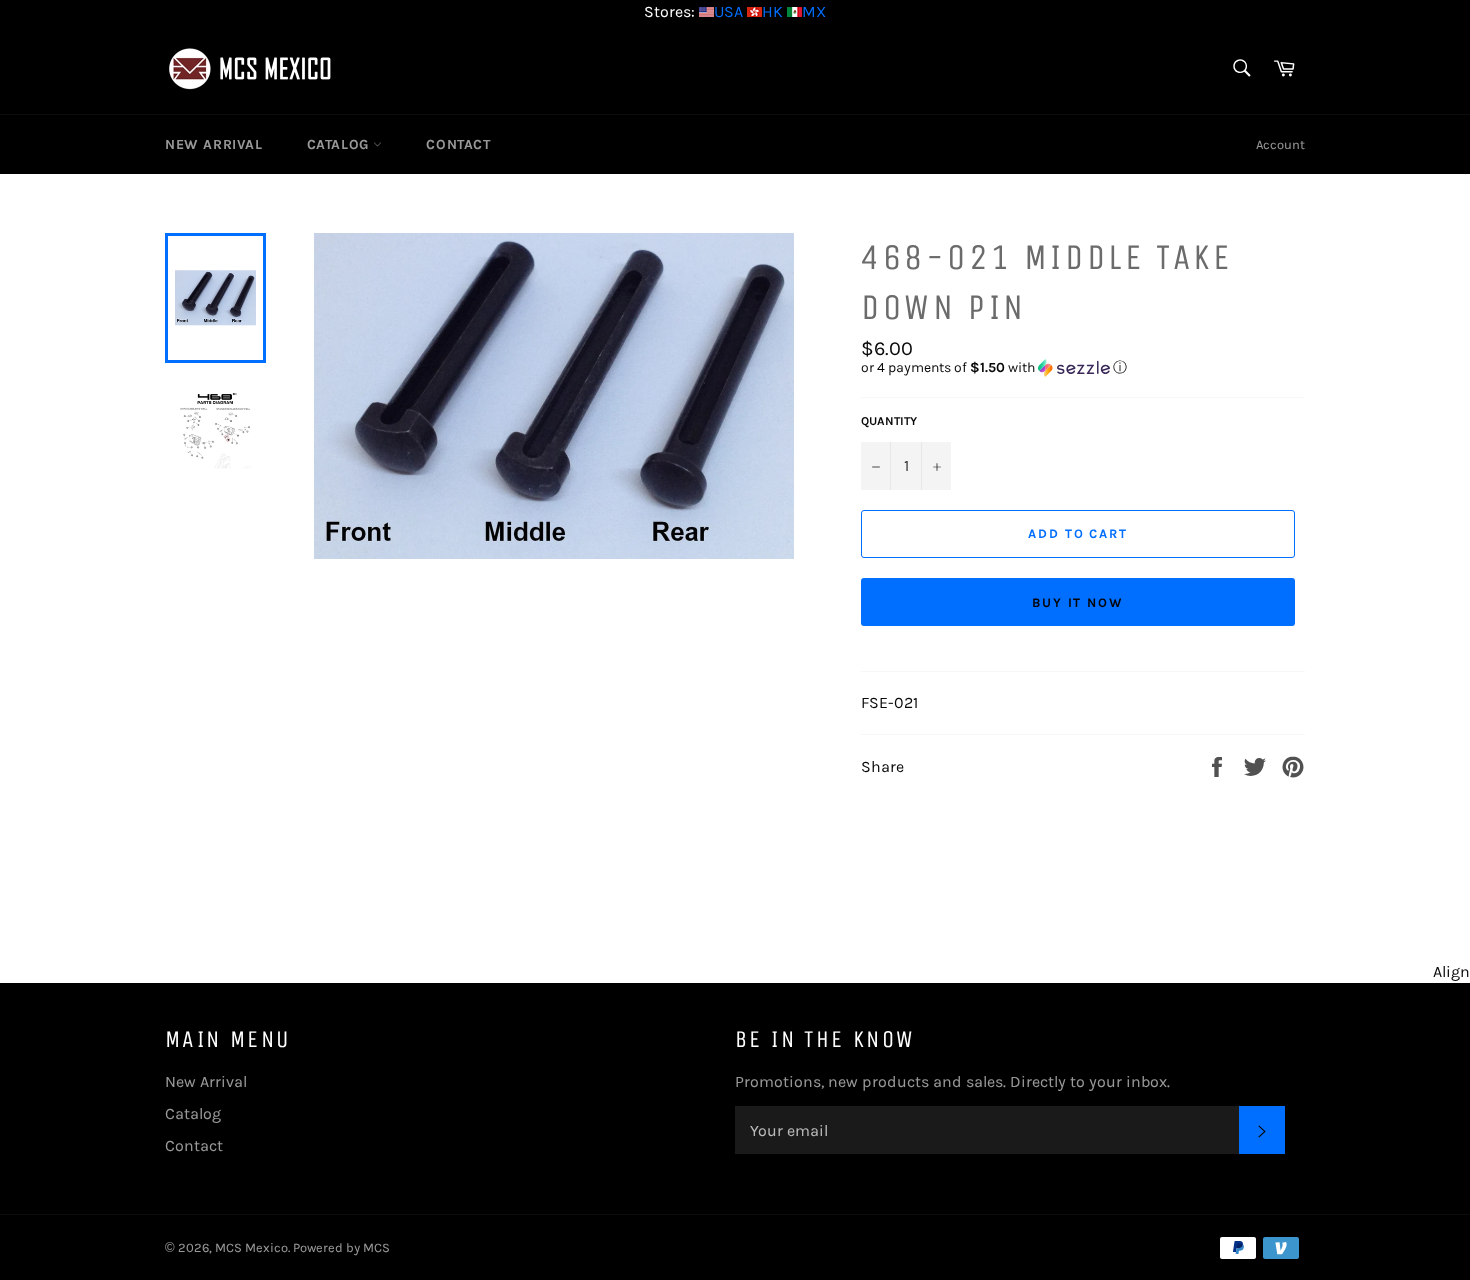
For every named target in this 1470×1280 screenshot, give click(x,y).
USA (728, 11)
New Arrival (214, 144)
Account (1280, 144)
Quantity (889, 421)
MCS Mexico (251, 1247)
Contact (458, 144)
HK (772, 11)
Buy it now (1078, 602)
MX (814, 11)
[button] (1083, 368)
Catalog (340, 144)
